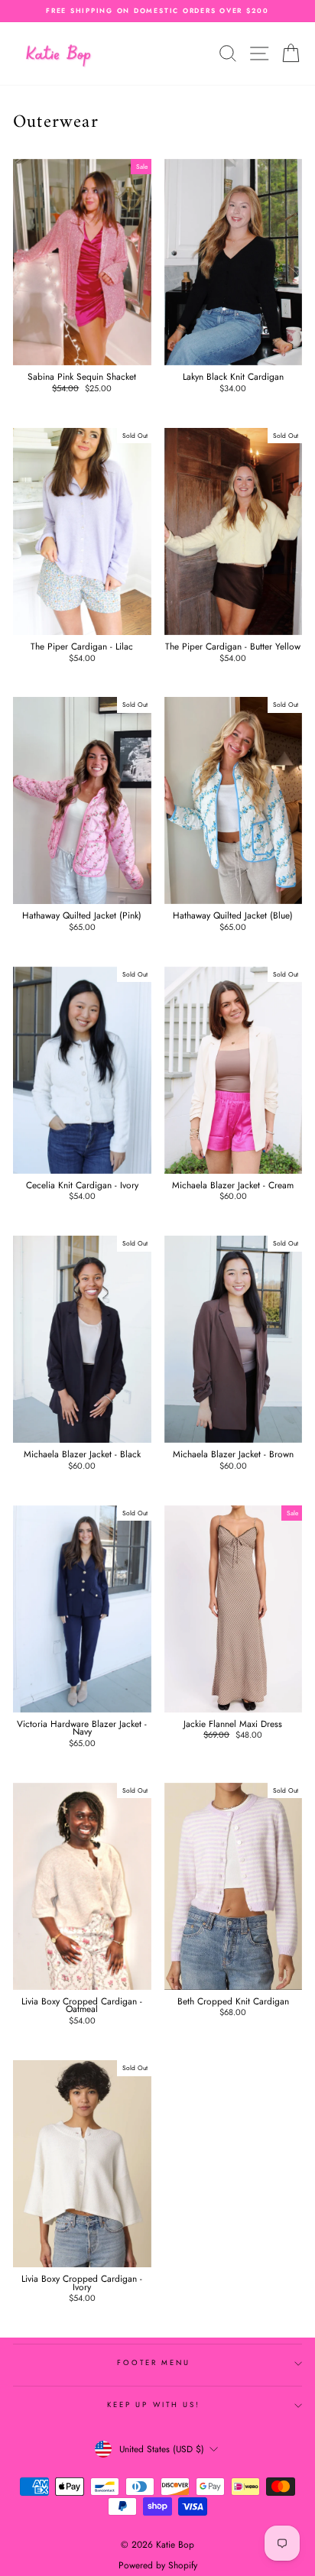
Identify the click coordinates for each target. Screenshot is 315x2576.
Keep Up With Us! (154, 2405)
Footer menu (154, 2363)
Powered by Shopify (158, 2565)
